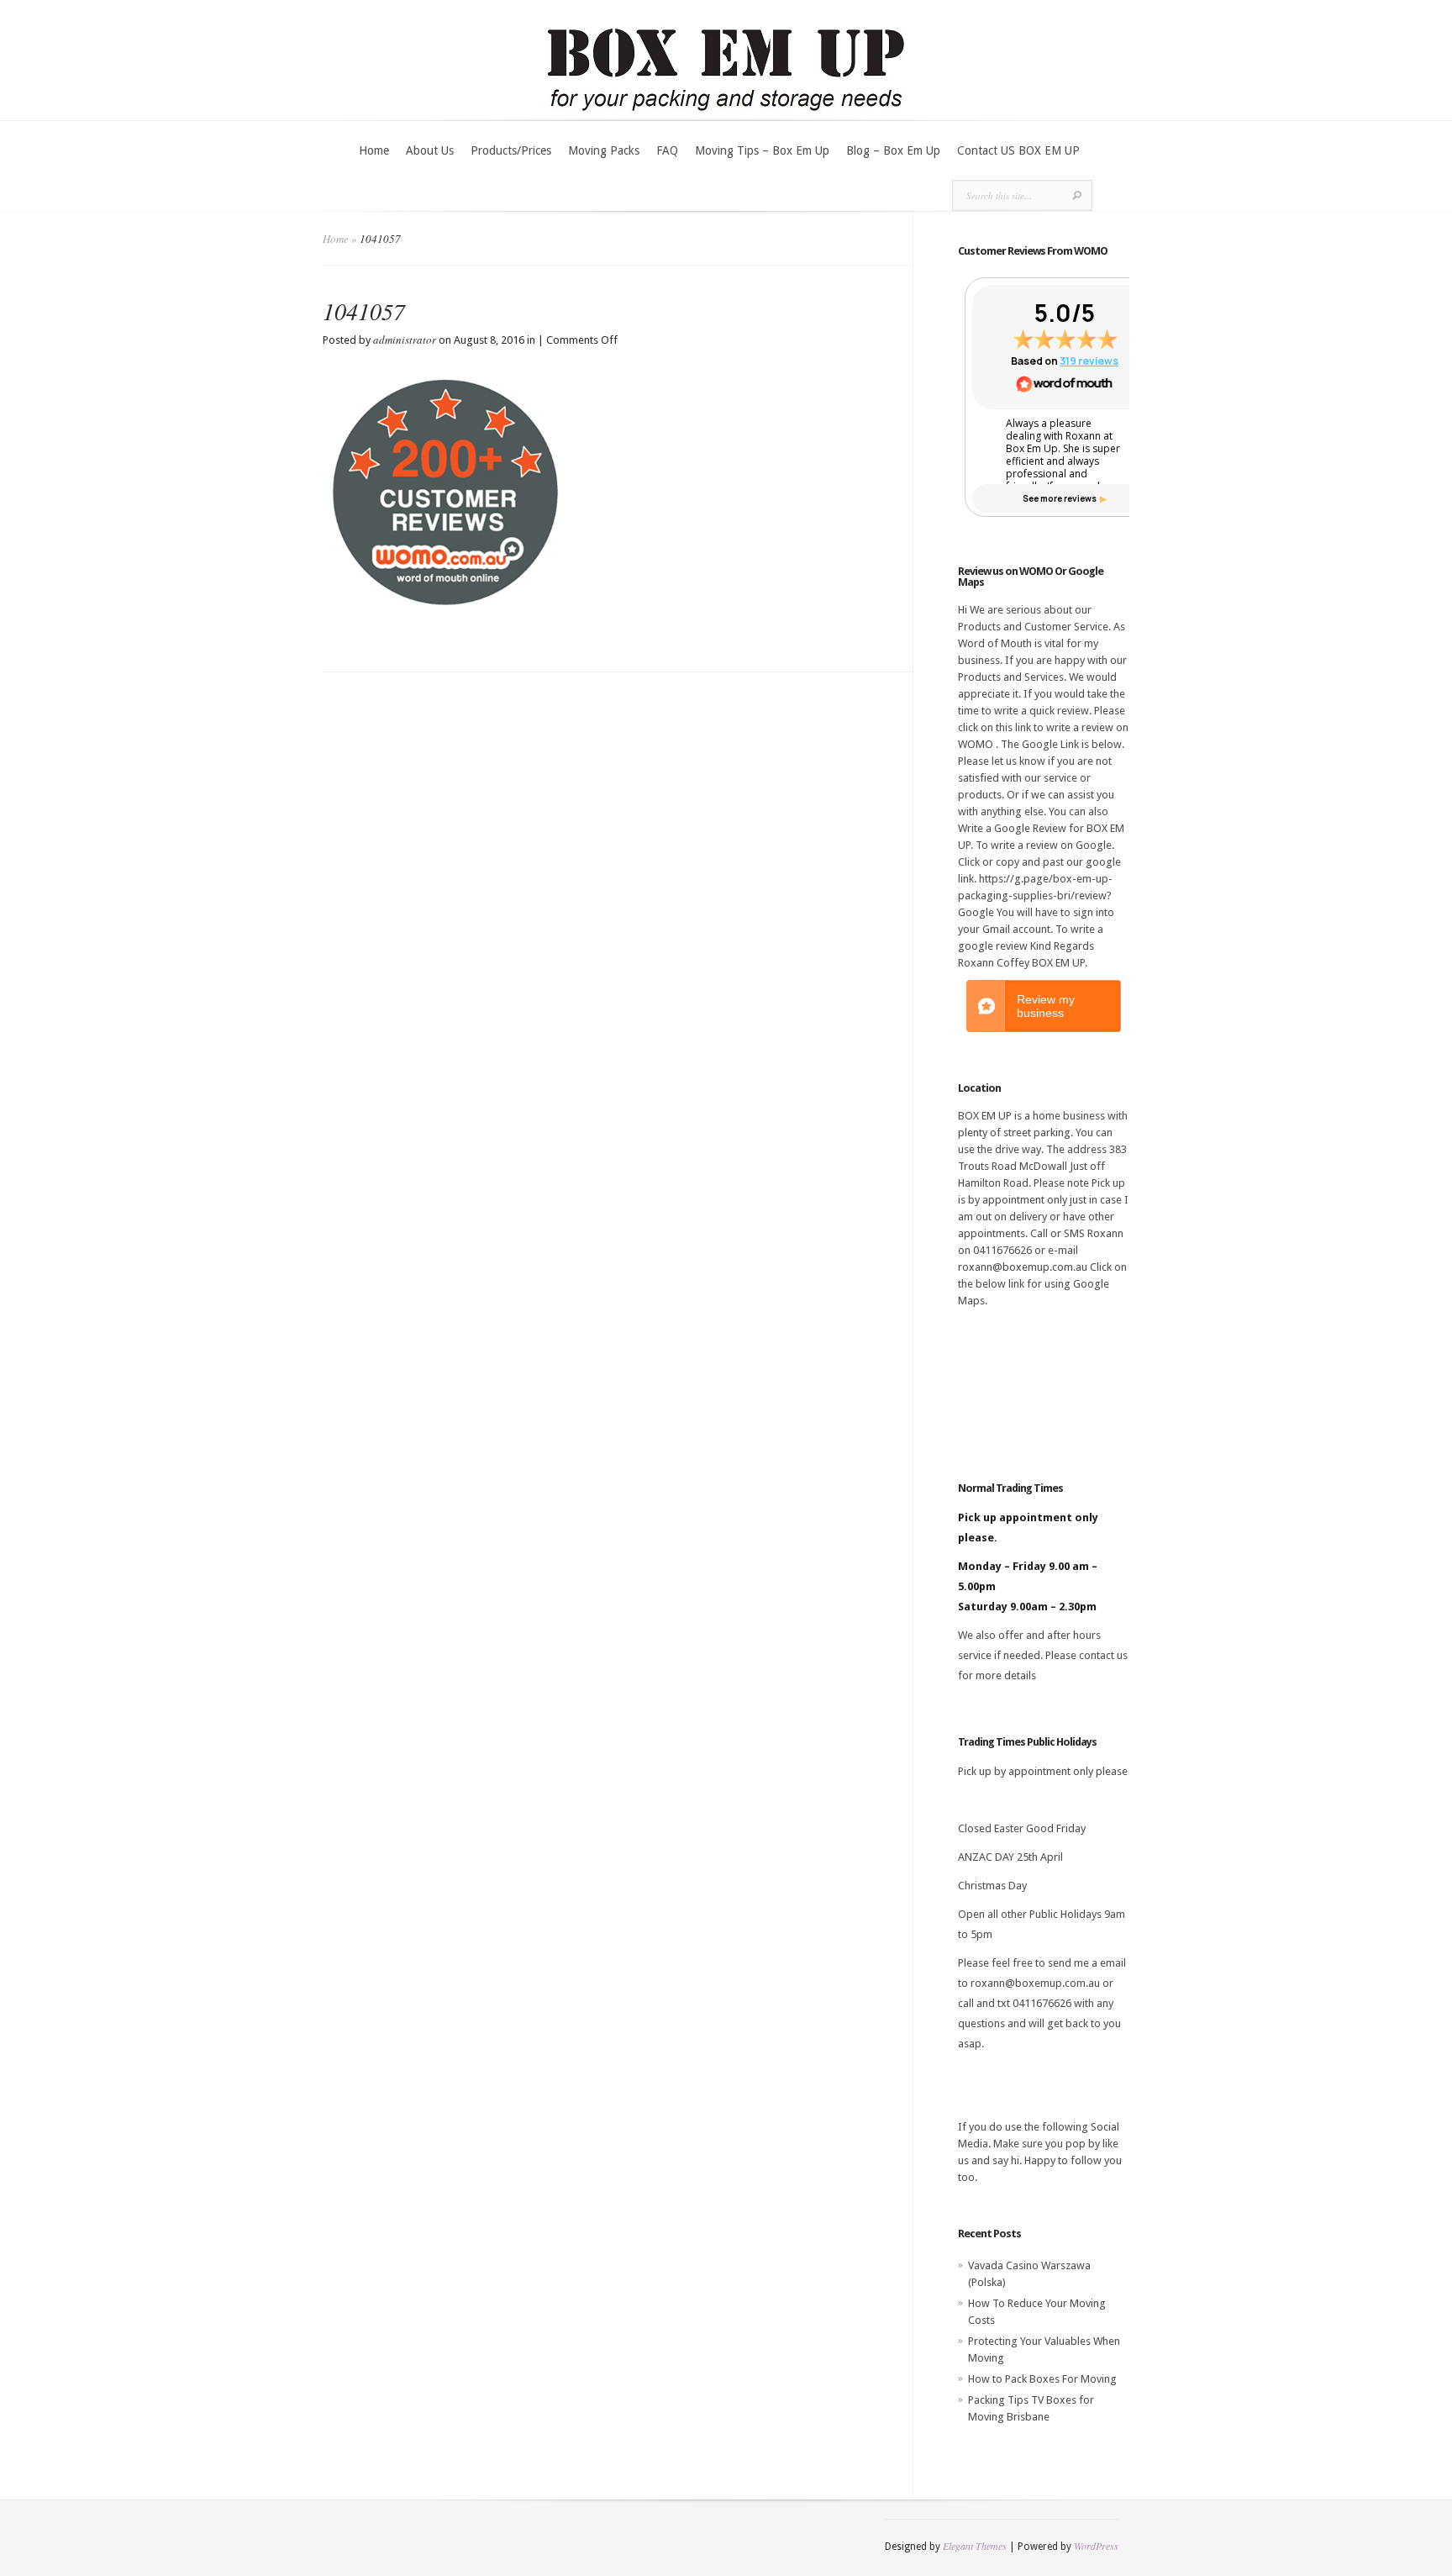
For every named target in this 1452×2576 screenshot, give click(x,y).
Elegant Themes (975, 2546)
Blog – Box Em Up (893, 150)
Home (374, 150)
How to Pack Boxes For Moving (1042, 2379)
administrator (405, 340)
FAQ (667, 150)
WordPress (1096, 2546)
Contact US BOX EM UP (1018, 150)
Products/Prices (511, 150)
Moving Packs (604, 150)
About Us (430, 150)
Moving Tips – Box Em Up (762, 150)
